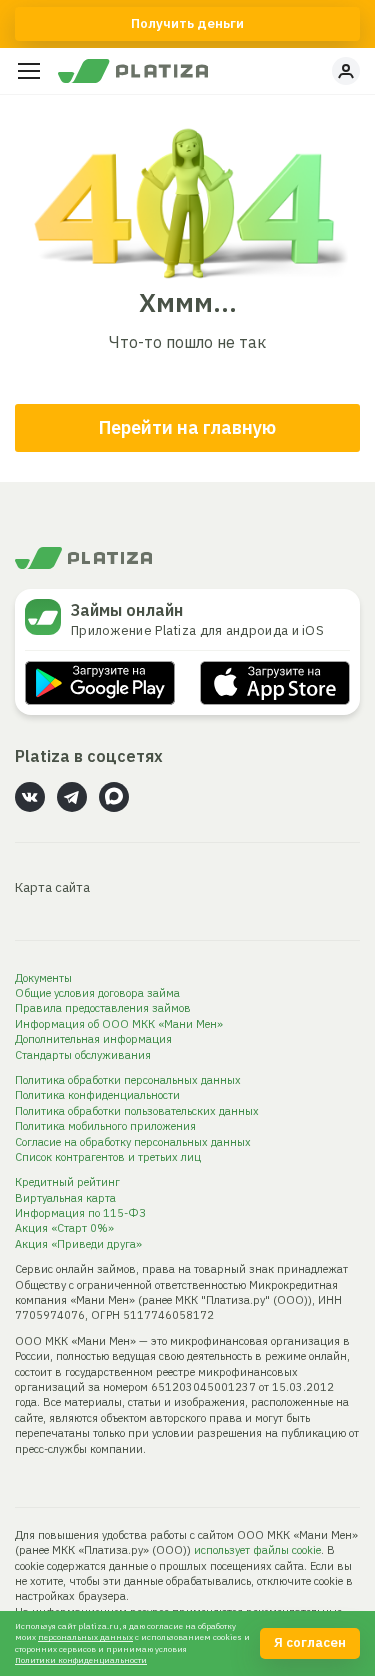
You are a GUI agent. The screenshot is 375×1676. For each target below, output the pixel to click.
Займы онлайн (127, 610)
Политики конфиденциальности (81, 1660)
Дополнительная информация (93, 1039)
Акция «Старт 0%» (64, 1228)
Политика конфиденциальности (97, 1095)
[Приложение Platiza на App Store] (275, 683)
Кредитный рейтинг (67, 1182)
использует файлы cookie (257, 1550)
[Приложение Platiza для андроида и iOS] (48, 617)
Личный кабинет (346, 71)
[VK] (30, 797)
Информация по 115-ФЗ (80, 1213)
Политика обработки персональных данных (128, 1080)
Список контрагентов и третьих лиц (108, 1157)
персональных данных (85, 1637)
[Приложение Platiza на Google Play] (100, 683)
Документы (43, 978)
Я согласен (310, 1642)
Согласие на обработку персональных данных (133, 1142)
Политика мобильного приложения (105, 1126)
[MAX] (114, 797)
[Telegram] (72, 797)
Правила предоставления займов (103, 1008)
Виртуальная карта (65, 1198)
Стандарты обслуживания (83, 1055)
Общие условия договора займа (97, 993)
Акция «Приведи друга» (78, 1244)
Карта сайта (52, 887)
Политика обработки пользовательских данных (137, 1111)
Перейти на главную (187, 427)
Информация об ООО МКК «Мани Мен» (119, 1024)
